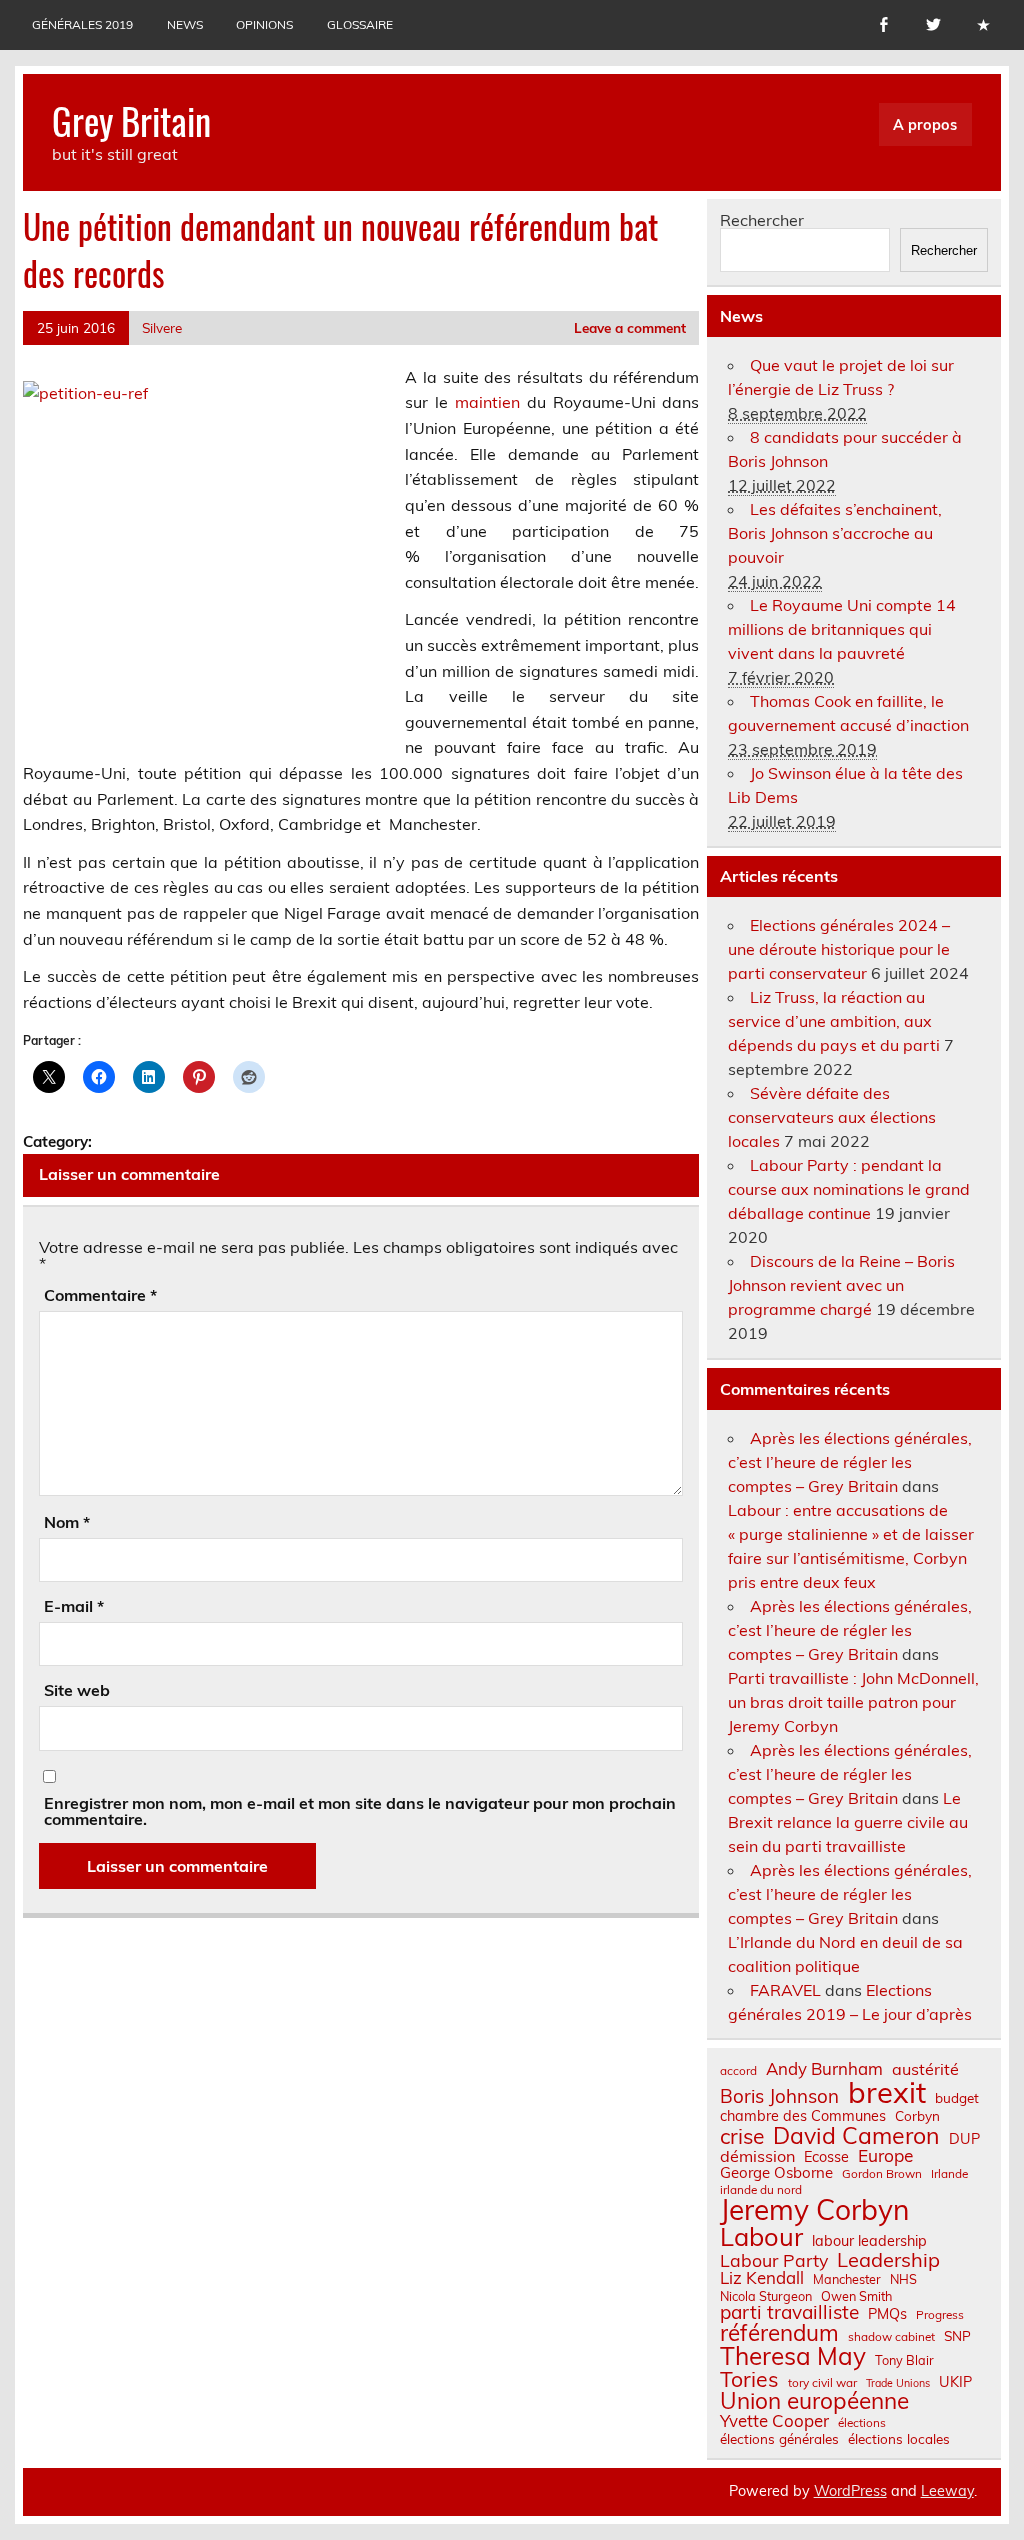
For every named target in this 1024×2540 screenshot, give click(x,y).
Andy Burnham (824, 2069)
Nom (67, 1522)
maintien (487, 402)
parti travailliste (789, 2312)
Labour (761, 2236)
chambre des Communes (803, 2116)
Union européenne (814, 2401)
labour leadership (869, 2241)
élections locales (899, 2439)
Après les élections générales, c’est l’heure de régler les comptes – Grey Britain (850, 1462)
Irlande (949, 2174)
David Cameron (856, 2135)
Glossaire (360, 24)
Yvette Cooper (774, 2421)
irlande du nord (761, 2190)
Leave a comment (630, 327)
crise (742, 2136)
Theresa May (793, 2356)
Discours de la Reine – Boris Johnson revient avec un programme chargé (841, 1285)
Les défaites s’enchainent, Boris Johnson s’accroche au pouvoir (835, 533)
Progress (940, 2315)
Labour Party (774, 2261)
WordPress (850, 2491)
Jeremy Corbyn (814, 2210)
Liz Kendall (762, 2278)
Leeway (947, 2491)
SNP (957, 2336)
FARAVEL (785, 1990)
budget (957, 2098)
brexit (887, 2092)
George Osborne (776, 2172)
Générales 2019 (82, 24)
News (185, 24)
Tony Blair (904, 2360)
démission (757, 2156)
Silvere (162, 327)
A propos (925, 125)
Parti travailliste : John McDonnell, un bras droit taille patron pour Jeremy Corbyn (853, 1702)
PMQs (887, 2314)
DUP (964, 2139)
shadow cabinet (891, 2337)
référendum (779, 2333)
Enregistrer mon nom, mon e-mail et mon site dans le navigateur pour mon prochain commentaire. (360, 1811)
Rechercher (762, 220)
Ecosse (826, 2157)
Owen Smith (856, 2296)
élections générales (779, 2439)
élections (862, 2423)
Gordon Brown (882, 2174)
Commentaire (100, 1295)
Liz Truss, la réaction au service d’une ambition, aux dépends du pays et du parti (834, 1021)
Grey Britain (131, 120)
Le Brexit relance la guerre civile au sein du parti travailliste (848, 1822)
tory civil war (822, 2383)
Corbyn (917, 2116)
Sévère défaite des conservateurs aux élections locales (832, 1117)
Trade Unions (898, 2383)
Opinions (264, 24)
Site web (77, 1690)
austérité (925, 2069)
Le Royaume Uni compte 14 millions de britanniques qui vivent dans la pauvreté (842, 629)
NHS (903, 2279)
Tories (749, 2379)
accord (738, 2071)
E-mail (74, 1606)
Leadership (888, 2260)
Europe (885, 2155)
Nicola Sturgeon (766, 2296)
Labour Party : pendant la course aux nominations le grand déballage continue (849, 1189)
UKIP (955, 2382)
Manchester (847, 2279)
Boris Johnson (779, 2096)
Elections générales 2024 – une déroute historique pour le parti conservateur (839, 949)
